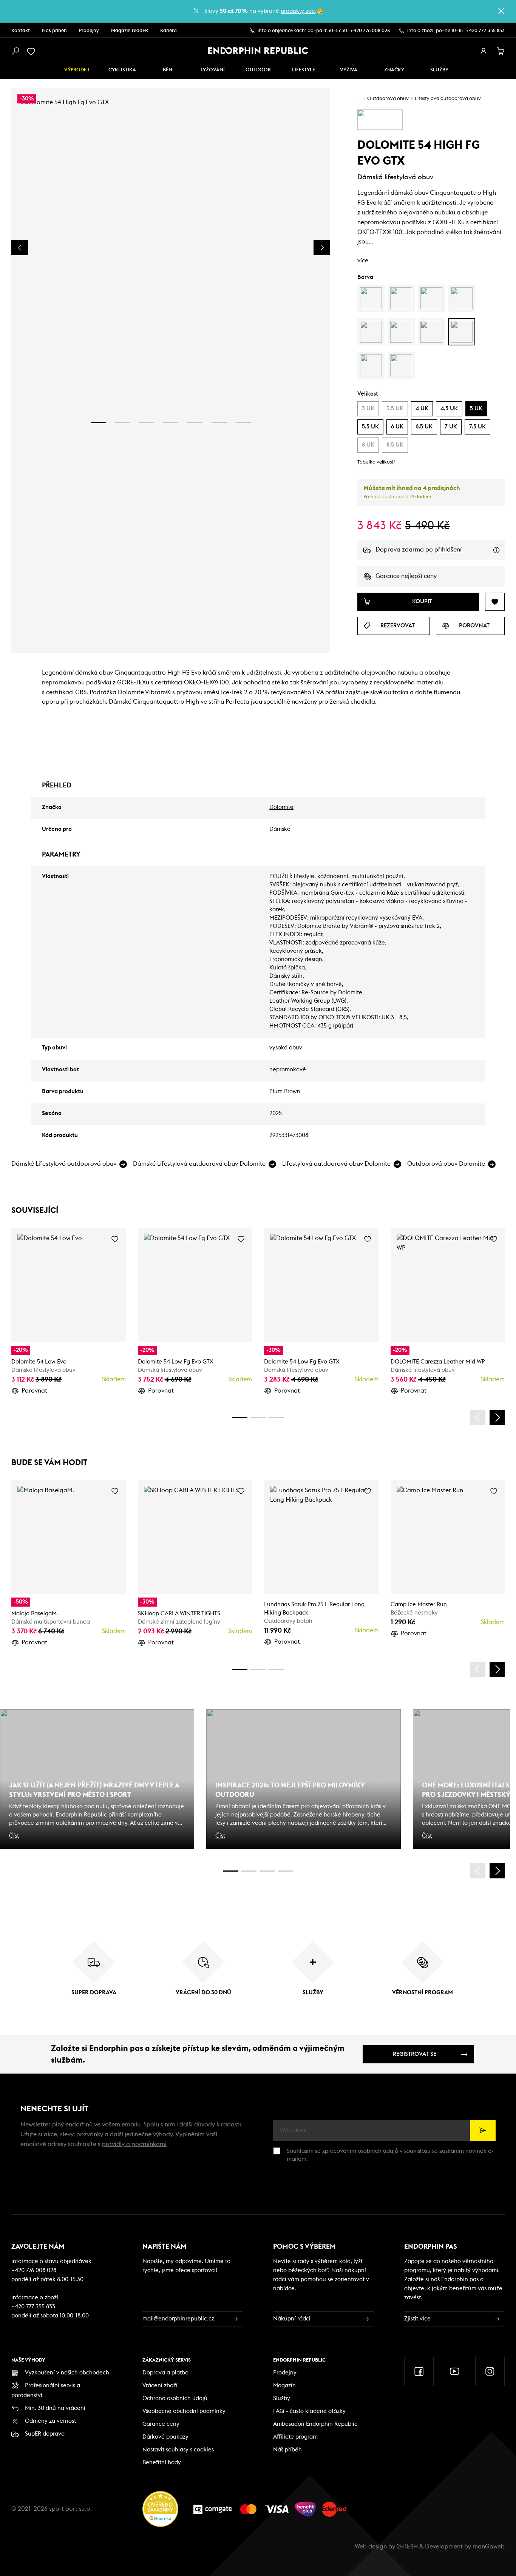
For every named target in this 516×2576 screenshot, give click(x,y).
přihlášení (448, 550)
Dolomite (281, 807)
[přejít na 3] (147, 423)
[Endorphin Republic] (258, 51)
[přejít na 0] (240, 1418)
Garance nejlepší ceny (406, 576)
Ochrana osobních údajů (175, 2398)
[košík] (501, 51)
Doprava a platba (165, 2373)
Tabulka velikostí (376, 462)
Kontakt (21, 31)
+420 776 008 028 (370, 31)
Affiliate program (295, 2437)
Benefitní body (162, 2463)
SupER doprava (45, 2434)
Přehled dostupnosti (386, 497)
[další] (497, 1417)
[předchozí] (478, 1417)
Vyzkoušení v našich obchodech (67, 2373)
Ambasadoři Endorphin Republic (315, 2424)
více (363, 260)
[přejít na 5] (195, 423)
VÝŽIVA (349, 70)
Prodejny (89, 31)
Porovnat (34, 1391)
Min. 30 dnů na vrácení (55, 2408)
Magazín (284, 2386)
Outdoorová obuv (388, 99)
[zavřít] (501, 11)
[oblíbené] (32, 51)
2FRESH (407, 2547)
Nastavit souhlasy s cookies (178, 2450)
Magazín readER (130, 31)
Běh (168, 70)
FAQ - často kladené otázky (309, 2411)
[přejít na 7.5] (285, 1871)
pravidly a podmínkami (134, 2144)
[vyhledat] (15, 51)
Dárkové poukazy (165, 2437)
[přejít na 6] (219, 423)
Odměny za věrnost (50, 2421)
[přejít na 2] (122, 423)
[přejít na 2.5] (249, 1871)
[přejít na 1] (98, 423)
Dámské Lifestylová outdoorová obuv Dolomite (199, 1164)
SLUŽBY (439, 70)
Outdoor (258, 70)
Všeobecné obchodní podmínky (184, 2411)
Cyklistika (122, 70)
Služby (282, 2398)
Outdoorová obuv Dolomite (446, 1164)
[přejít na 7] (243, 423)
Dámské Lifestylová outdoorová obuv (64, 1164)
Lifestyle (304, 70)
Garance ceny (161, 2424)
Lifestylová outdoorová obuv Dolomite (336, 1164)
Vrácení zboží (160, 2386)
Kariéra (168, 31)
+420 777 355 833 (485, 31)
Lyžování (213, 70)
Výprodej (77, 70)
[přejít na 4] (171, 423)
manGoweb (489, 2547)
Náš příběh (54, 31)
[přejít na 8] (276, 1418)
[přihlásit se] (484, 51)
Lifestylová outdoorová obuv (448, 99)
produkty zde (298, 11)
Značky (394, 70)
